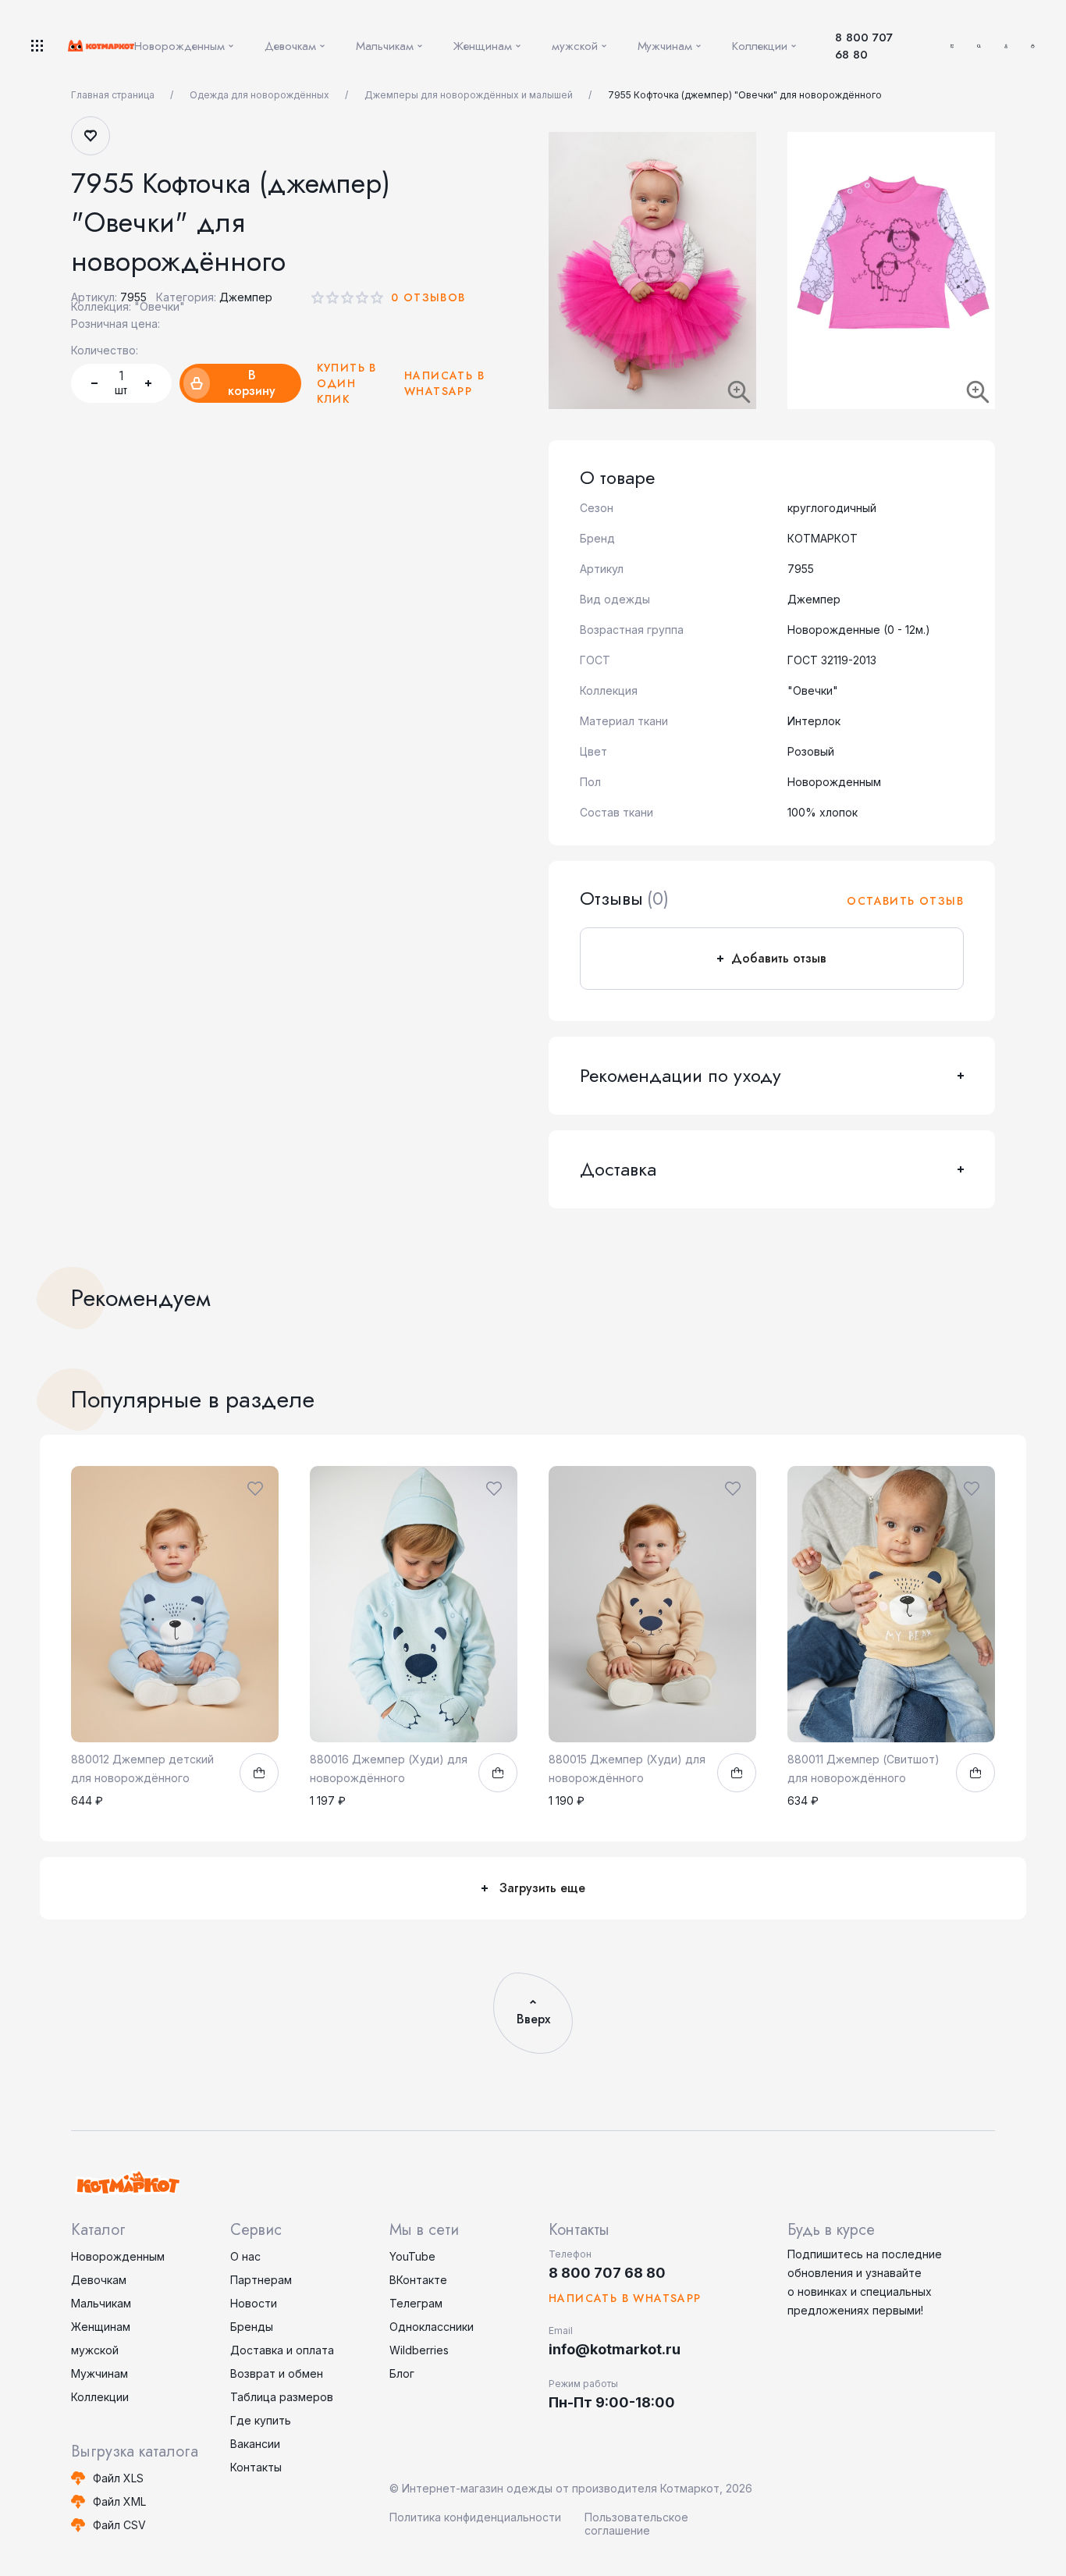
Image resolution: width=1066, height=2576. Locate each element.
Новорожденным (118, 2256)
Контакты (256, 2467)
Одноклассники (432, 2327)
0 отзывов (428, 297)
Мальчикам (101, 2303)
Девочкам (99, 2280)
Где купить (261, 2420)
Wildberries (419, 2350)
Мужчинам (99, 2373)
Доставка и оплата (282, 2350)
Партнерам (261, 2280)
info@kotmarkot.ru (615, 2349)
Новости (254, 2303)
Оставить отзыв (905, 901)
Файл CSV (119, 2525)
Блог (402, 2373)
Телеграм (416, 2303)
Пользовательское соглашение (636, 2524)
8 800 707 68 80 (864, 46)
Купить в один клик (347, 383)
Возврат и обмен (277, 2373)
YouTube (412, 2256)
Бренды (252, 2327)
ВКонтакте (418, 2280)
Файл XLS (118, 2478)
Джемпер (246, 297)
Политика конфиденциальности (475, 2517)
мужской (95, 2350)
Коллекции (100, 2397)
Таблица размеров (282, 2397)
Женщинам (101, 2327)
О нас (245, 2256)
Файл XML (119, 2501)
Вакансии (255, 2444)
